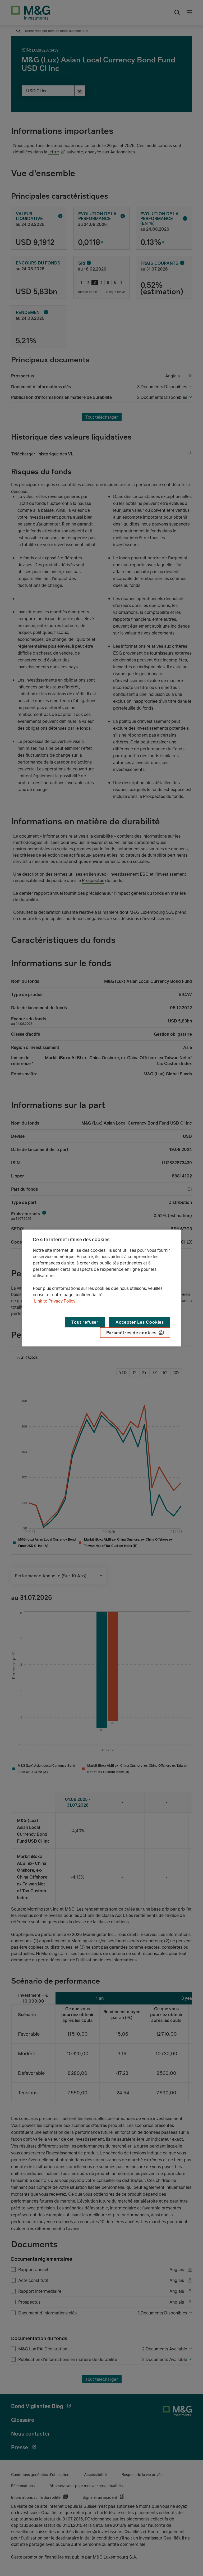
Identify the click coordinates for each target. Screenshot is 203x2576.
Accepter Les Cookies (140, 1322)
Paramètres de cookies (131, 1333)
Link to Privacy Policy (55, 1301)
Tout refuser (85, 1322)
